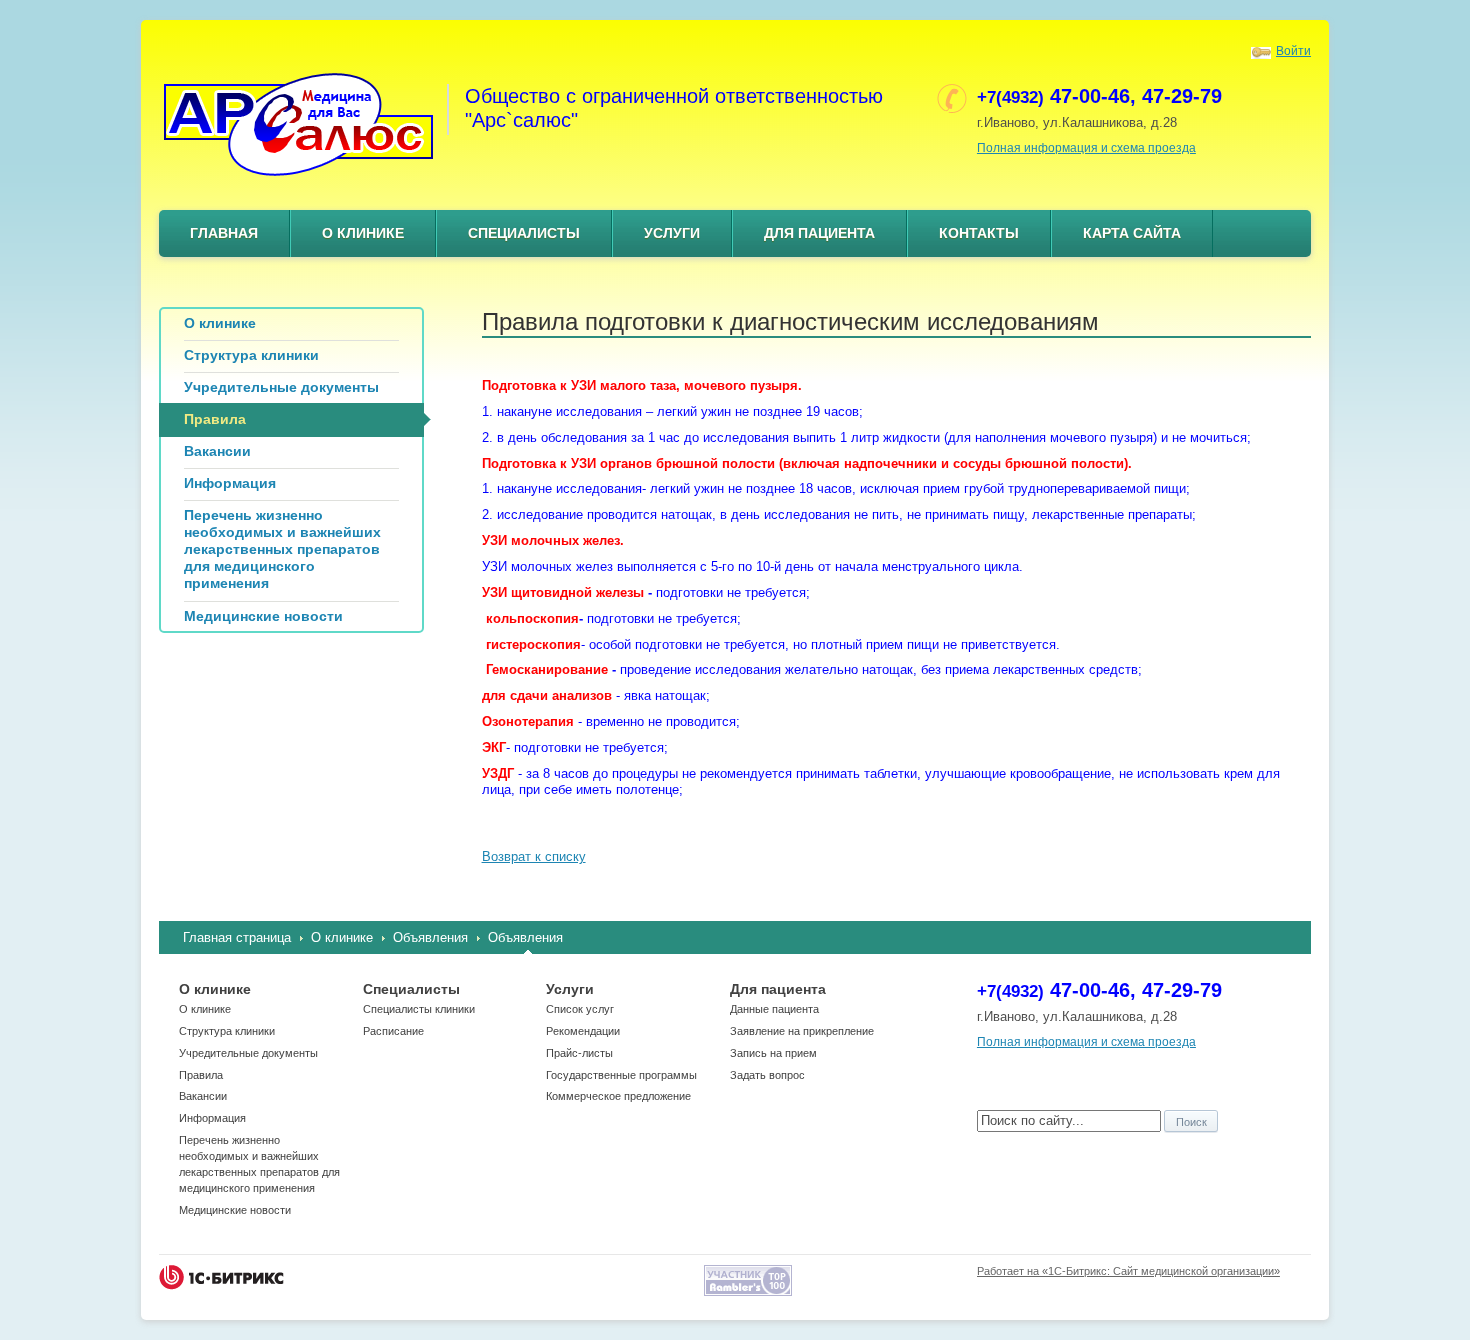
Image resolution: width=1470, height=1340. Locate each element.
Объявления (430, 937)
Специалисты (524, 233)
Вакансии (203, 1096)
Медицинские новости (235, 1210)
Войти (1293, 51)
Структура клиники (227, 1031)
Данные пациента (774, 1009)
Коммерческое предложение (618, 1096)
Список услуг (580, 1009)
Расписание (393, 1031)
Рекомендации (583, 1031)
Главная (224, 233)
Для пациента (819, 233)
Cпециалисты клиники (419, 1009)
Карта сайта (1132, 233)
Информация (212, 1118)
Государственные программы (621, 1075)
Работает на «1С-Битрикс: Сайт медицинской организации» (1128, 1271)
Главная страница (237, 937)
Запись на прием (773, 1053)
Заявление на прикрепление (802, 1031)
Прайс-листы (579, 1053)
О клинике (363, 233)
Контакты (979, 233)
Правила (201, 1075)
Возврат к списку (534, 856)
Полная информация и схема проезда (1086, 148)
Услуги (672, 233)
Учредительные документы (248, 1053)
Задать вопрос (767, 1075)
